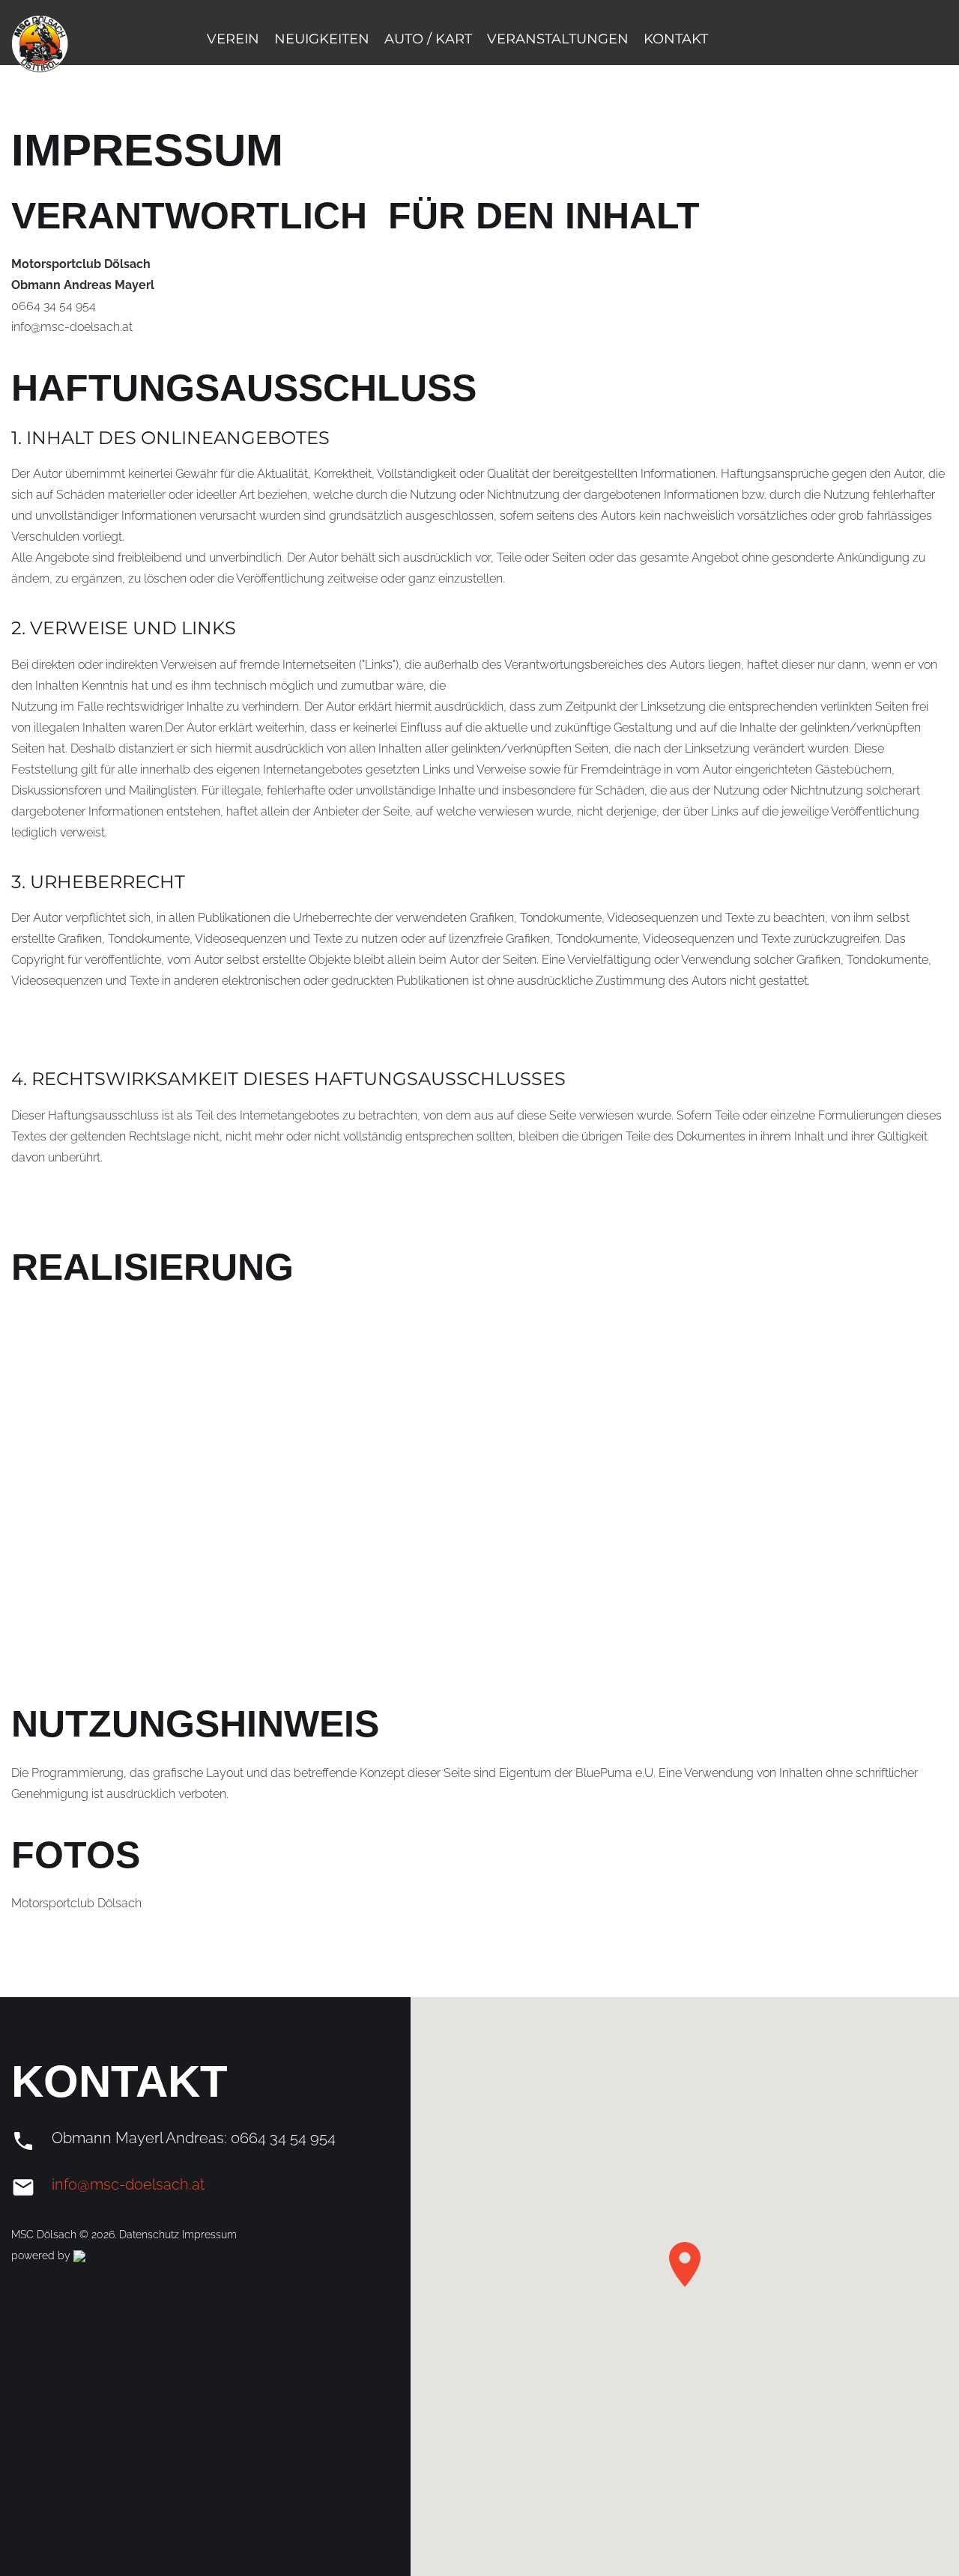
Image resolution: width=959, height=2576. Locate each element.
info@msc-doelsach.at (128, 2184)
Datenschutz (151, 2235)
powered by (42, 2255)
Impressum (209, 2235)
